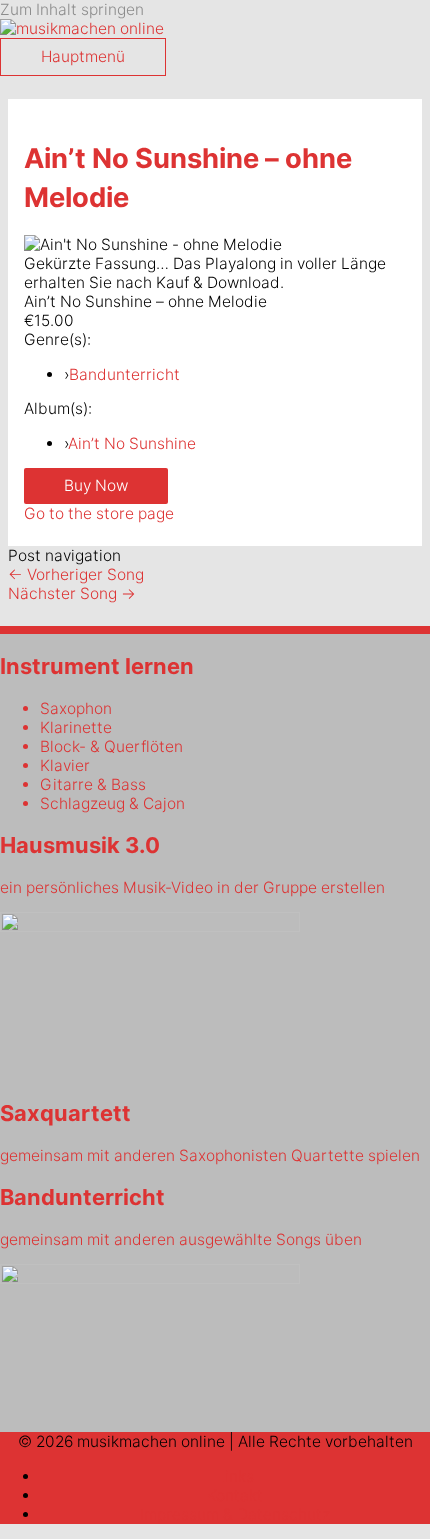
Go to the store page (99, 513)
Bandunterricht (124, 374)
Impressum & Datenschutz (235, 1514)
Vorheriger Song (76, 574)
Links (235, 1476)
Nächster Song (72, 593)
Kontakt (235, 1495)
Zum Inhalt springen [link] (72, 9)
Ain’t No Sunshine (132, 443)
